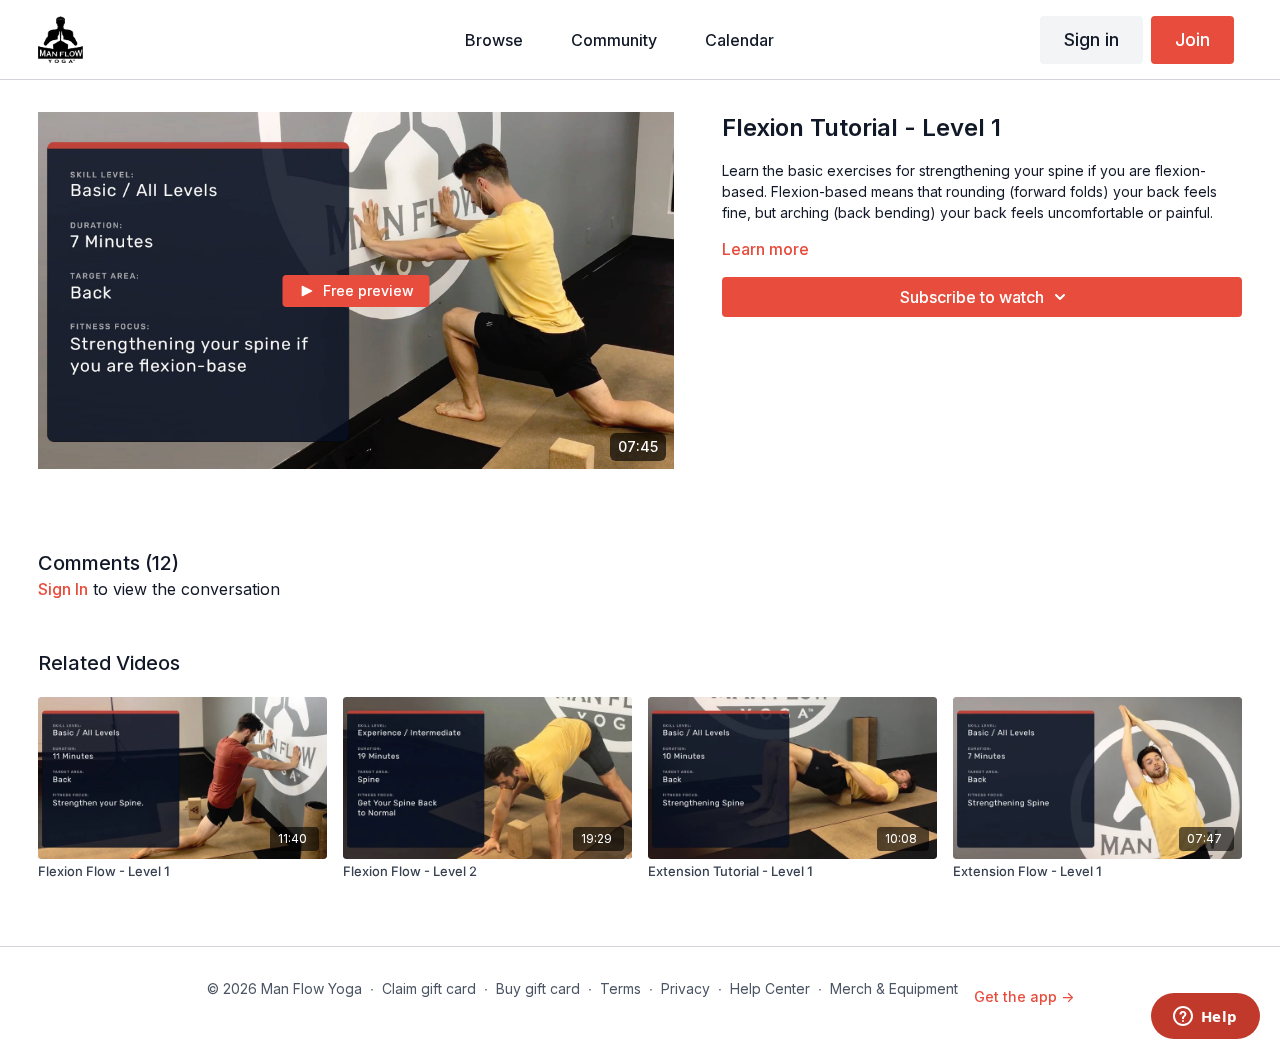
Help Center (770, 988)
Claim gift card (429, 988)
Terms (620, 988)
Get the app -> (1024, 996)
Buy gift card (538, 988)
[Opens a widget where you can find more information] (1205, 1018)
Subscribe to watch (972, 297)
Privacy (685, 988)
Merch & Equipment (894, 988)
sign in (63, 589)
